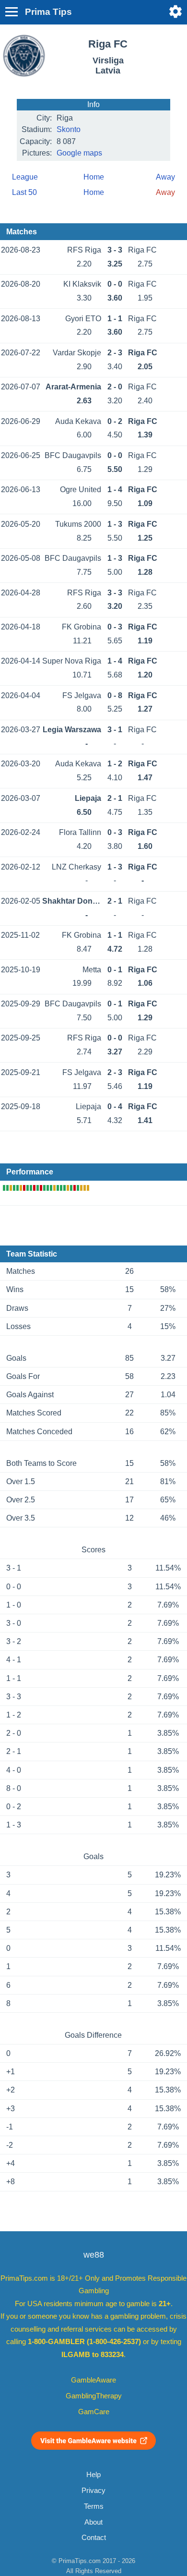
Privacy (93, 2491)
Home (94, 177)
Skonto (69, 129)
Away (165, 177)
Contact (94, 2538)
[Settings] (175, 12)
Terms (94, 2506)
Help (93, 2475)
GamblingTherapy (94, 2396)
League (25, 177)
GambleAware (93, 2380)
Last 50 (24, 192)
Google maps (79, 153)
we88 (94, 2255)
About (93, 2522)
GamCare (94, 2412)
